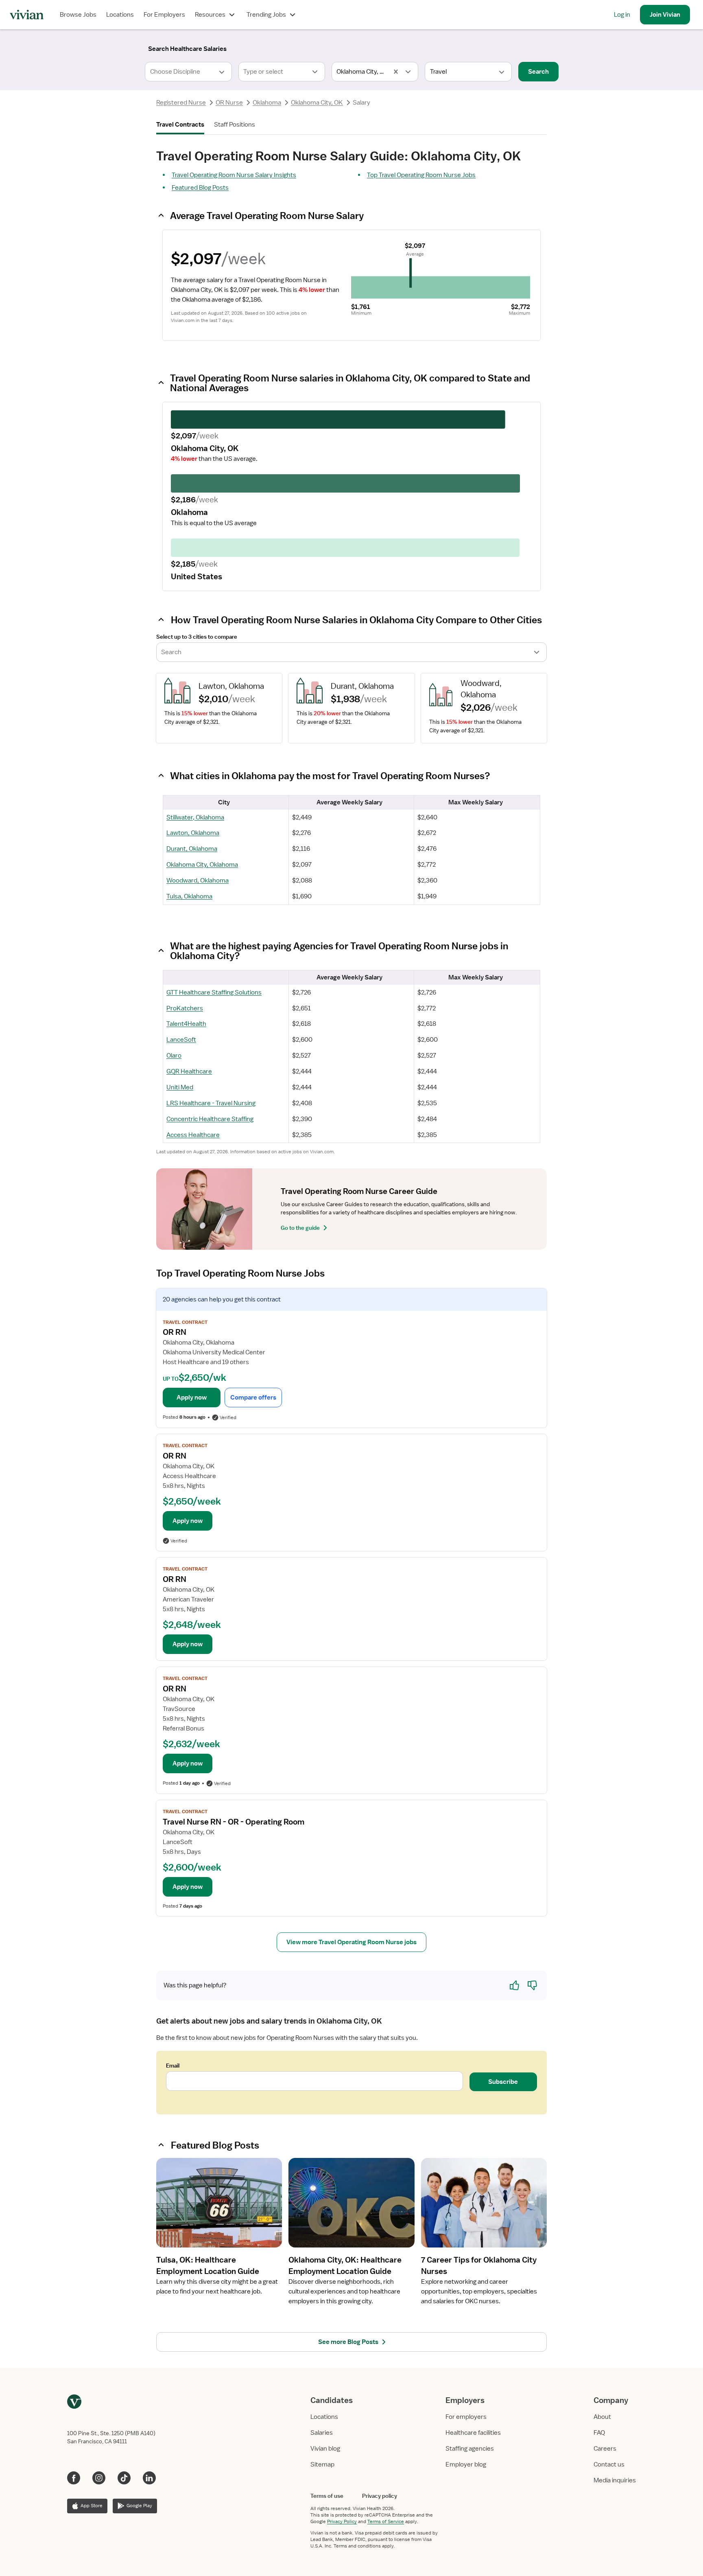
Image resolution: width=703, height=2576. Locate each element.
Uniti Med (180, 1087)
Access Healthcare (193, 1135)
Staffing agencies (470, 2449)
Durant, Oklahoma (192, 849)
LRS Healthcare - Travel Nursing (211, 1103)
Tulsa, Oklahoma (189, 896)
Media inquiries (615, 2480)
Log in (622, 15)
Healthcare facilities (473, 2433)
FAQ (599, 2433)
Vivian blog (325, 2449)
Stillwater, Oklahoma (195, 817)
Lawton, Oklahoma (193, 833)
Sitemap (322, 2464)
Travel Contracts (180, 125)
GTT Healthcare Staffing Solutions (214, 992)
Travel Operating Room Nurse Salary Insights (234, 175)
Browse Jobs (78, 15)
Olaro (174, 1056)
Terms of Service (386, 2521)
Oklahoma (267, 103)
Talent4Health (186, 1024)
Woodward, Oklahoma (198, 881)
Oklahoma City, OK (317, 103)
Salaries (322, 2433)
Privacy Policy (342, 2521)
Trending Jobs (266, 15)
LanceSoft (181, 1040)
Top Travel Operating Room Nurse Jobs (421, 175)
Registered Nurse (181, 103)
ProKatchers (185, 1008)
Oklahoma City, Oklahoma (202, 865)
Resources (210, 15)
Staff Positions (235, 125)
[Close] (469, 47)
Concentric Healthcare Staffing (210, 1119)
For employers (466, 2417)
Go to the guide (300, 1228)
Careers (605, 2449)
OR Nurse (229, 103)
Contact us (609, 2464)
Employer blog (466, 2464)
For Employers (164, 15)
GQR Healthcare (189, 1071)
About (602, 2417)
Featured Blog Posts (200, 188)
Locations (120, 15)
